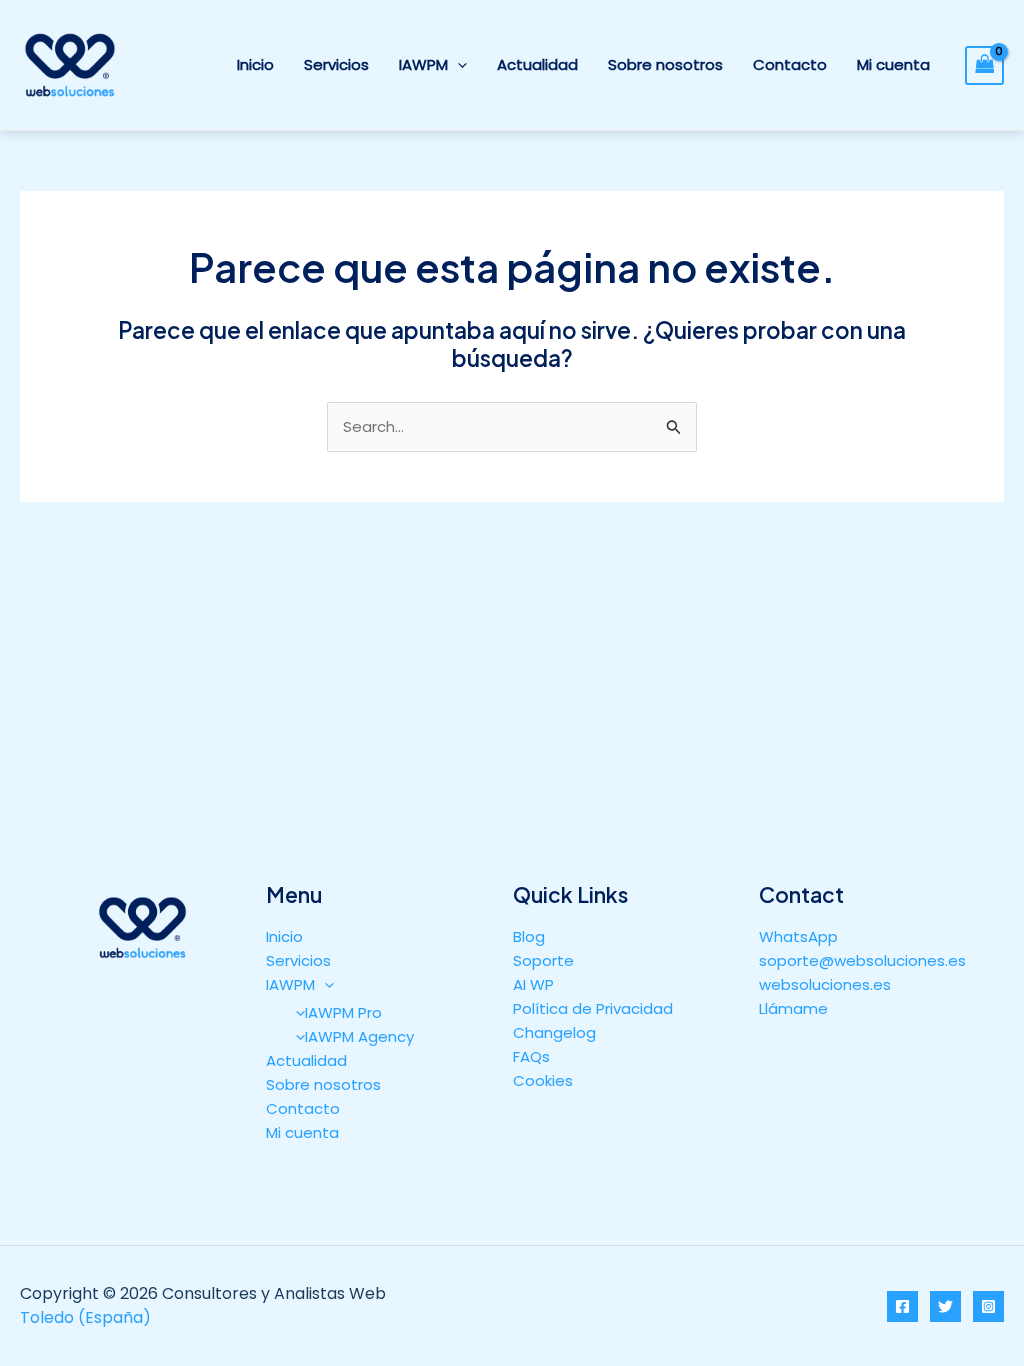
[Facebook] (902, 1306)
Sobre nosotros (665, 64)
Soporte (543, 960)
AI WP (533, 984)
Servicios (336, 64)
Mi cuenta (893, 64)
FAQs (531, 1056)
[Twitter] (945, 1306)
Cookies (543, 1080)
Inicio (255, 64)
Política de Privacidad (593, 1008)
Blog (529, 936)
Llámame (793, 1008)
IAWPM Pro (343, 1012)
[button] (457, 65)
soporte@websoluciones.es (862, 960)
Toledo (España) (85, 1317)
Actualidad (537, 64)
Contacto (790, 64)
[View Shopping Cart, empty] (985, 65)
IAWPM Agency (359, 1036)
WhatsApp (798, 936)
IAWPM (423, 64)
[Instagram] (988, 1306)
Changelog (554, 1032)
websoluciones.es (825, 984)
